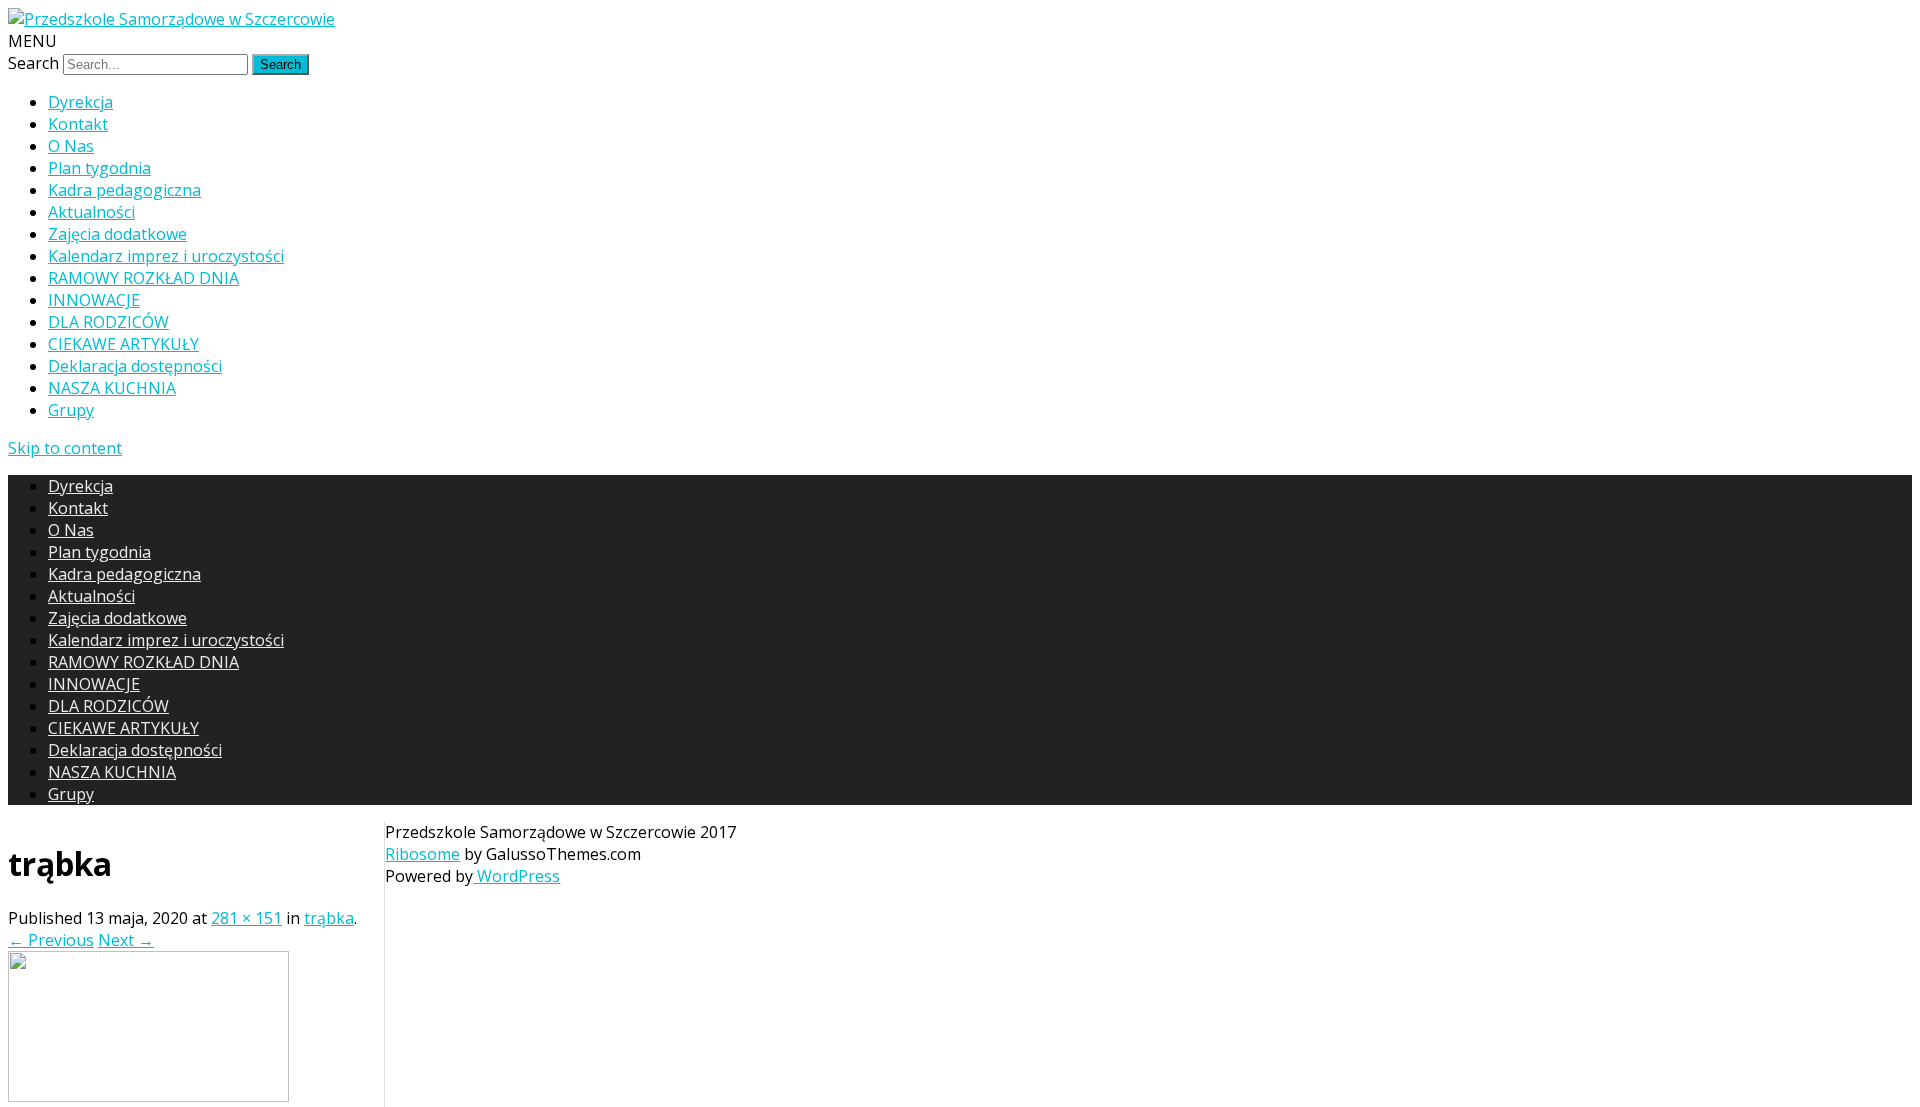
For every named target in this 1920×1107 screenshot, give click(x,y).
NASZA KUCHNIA (112, 388)
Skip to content (65, 448)
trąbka (329, 918)
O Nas (71, 146)
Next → (126, 940)
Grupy (71, 410)
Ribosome (422, 854)
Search (33, 63)
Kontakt (78, 124)
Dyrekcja (80, 102)
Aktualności (91, 212)
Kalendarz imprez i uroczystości (166, 256)
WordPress (516, 876)
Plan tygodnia (99, 168)
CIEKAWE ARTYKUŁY (123, 344)
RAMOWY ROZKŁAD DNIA (143, 278)
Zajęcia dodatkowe (117, 234)
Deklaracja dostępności (135, 366)
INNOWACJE (94, 300)
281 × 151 (246, 918)
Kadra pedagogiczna (124, 190)
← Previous (51, 940)
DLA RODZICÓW (108, 322)
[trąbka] (148, 1096)
